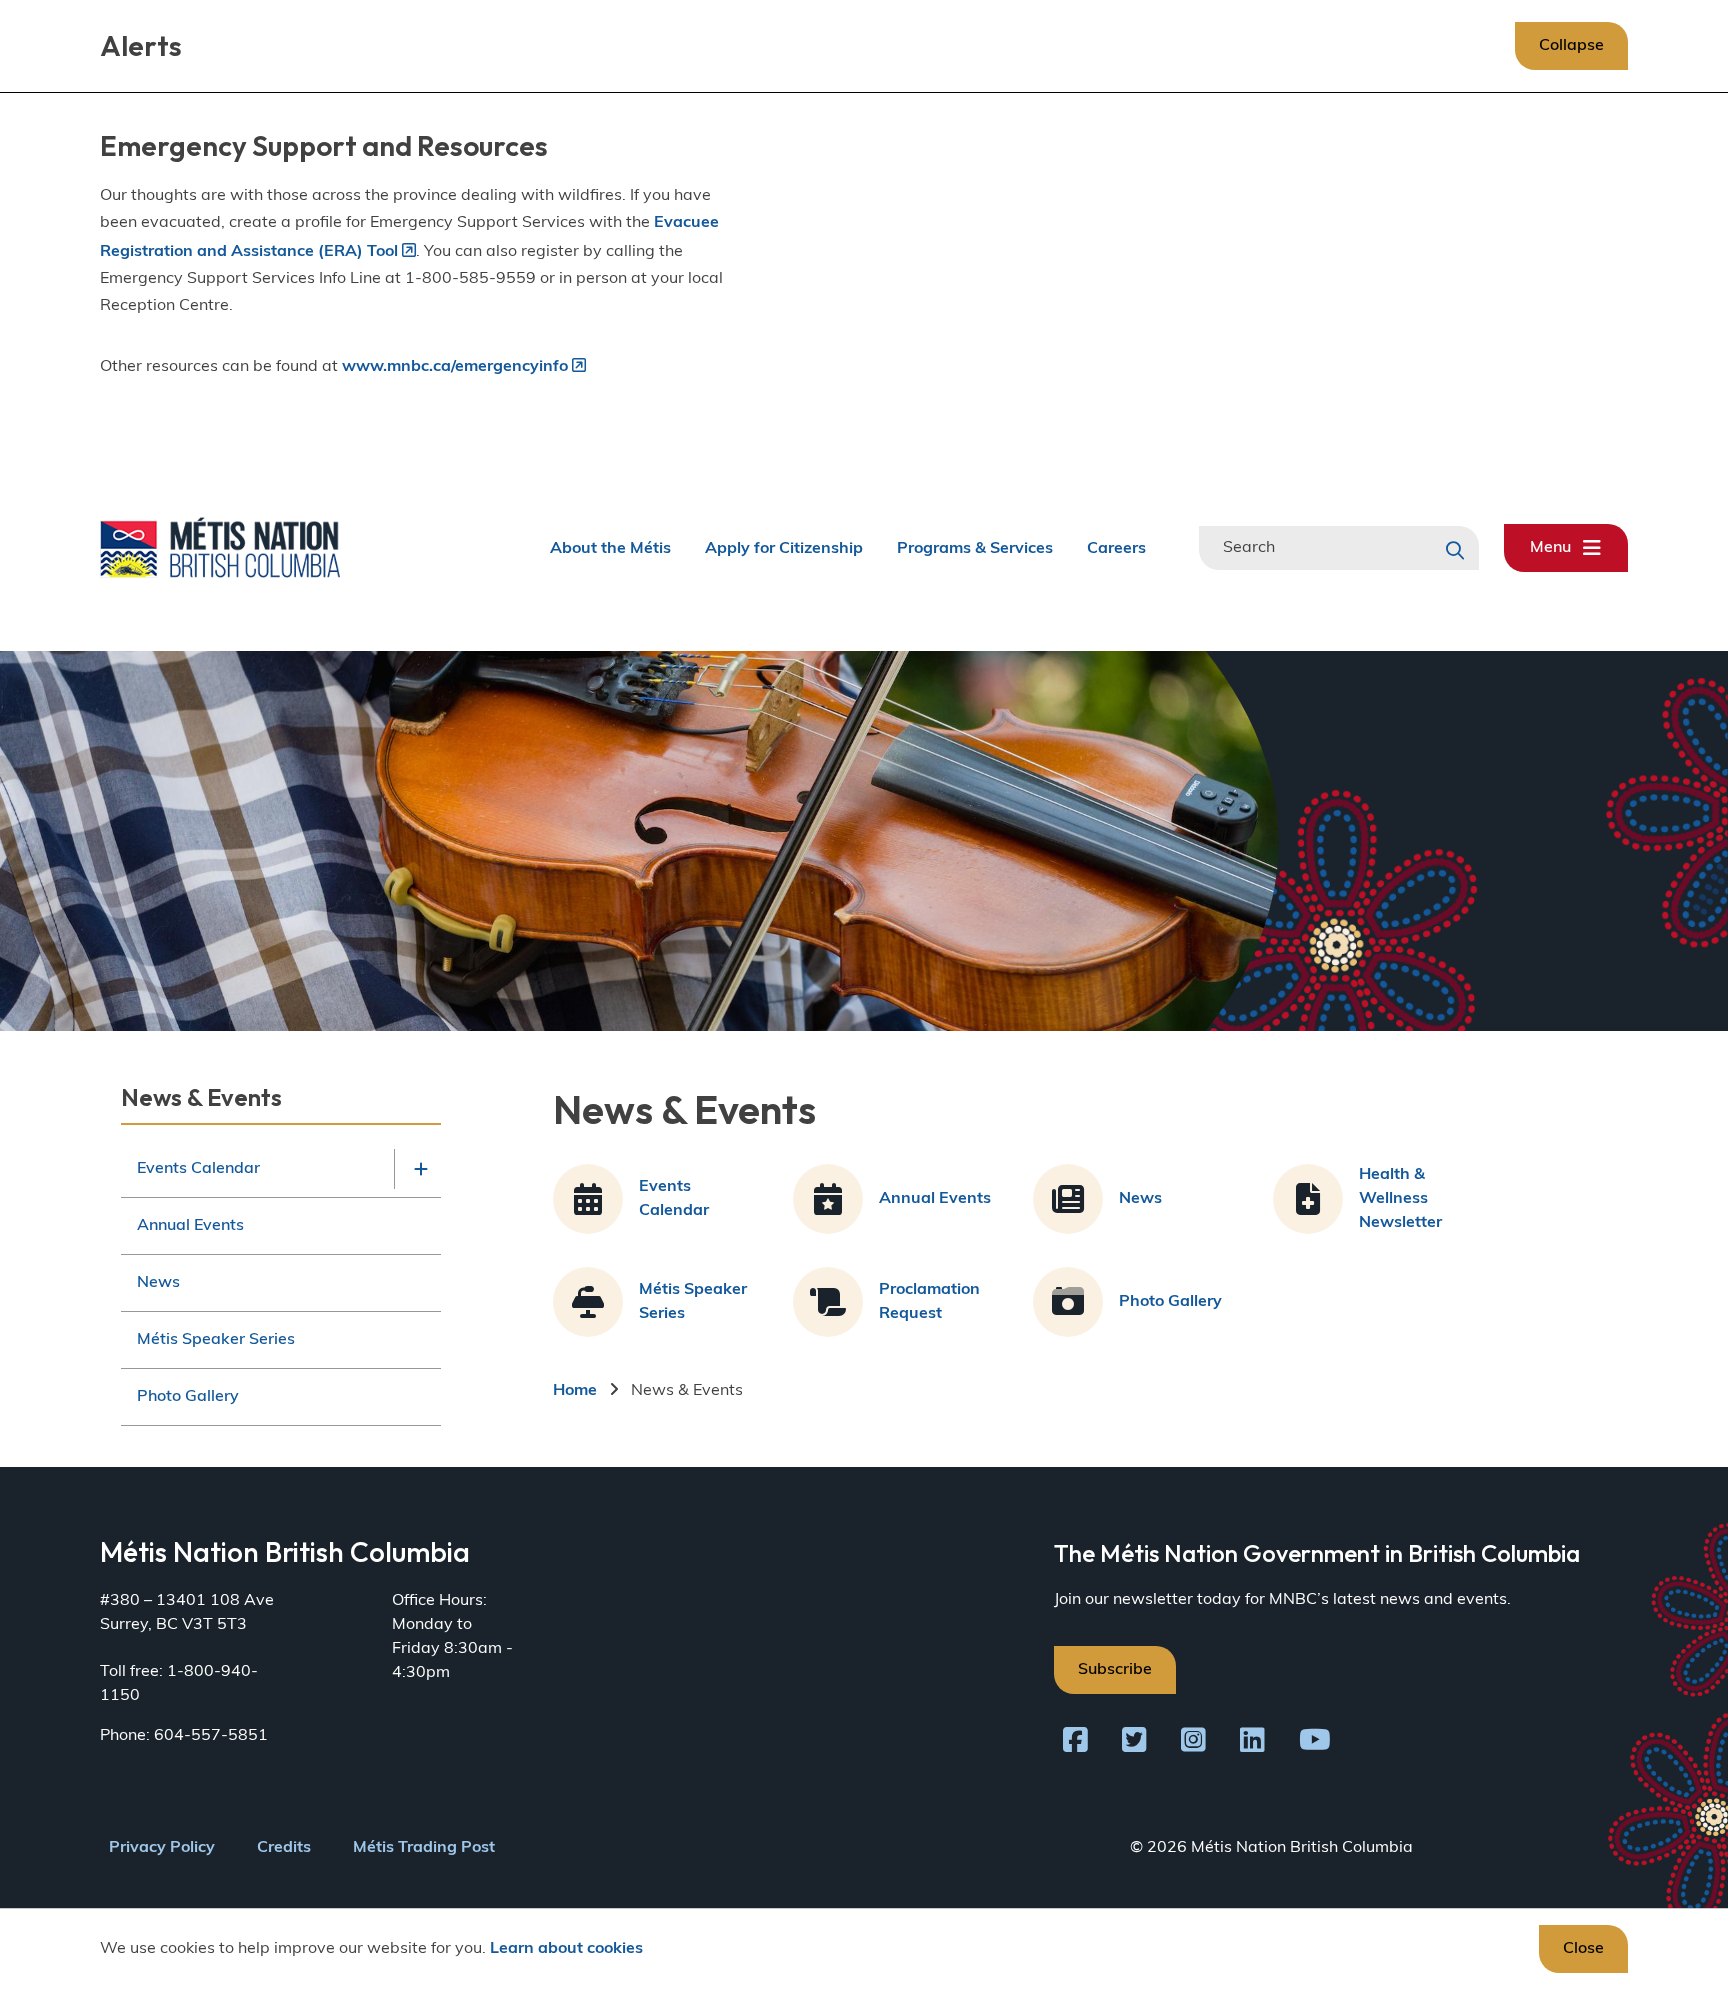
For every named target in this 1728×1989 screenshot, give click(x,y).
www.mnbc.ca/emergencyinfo (455, 367)
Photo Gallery (188, 1397)
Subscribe (1115, 1670)
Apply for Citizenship (784, 548)
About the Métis (610, 548)
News (158, 1283)
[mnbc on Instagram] (1193, 1744)
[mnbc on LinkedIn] (1252, 1744)
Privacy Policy (162, 1848)
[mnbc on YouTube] (1315, 1744)
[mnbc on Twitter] (1134, 1744)
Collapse (1571, 46)
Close (1583, 1949)
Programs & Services (975, 548)
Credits (284, 1848)
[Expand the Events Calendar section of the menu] (421, 1169)
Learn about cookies (566, 1949)
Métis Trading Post (424, 1848)
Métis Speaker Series (216, 1340)
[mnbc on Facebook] (1075, 1744)
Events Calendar (198, 1169)
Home (575, 1391)
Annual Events (190, 1226)
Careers (1116, 548)
